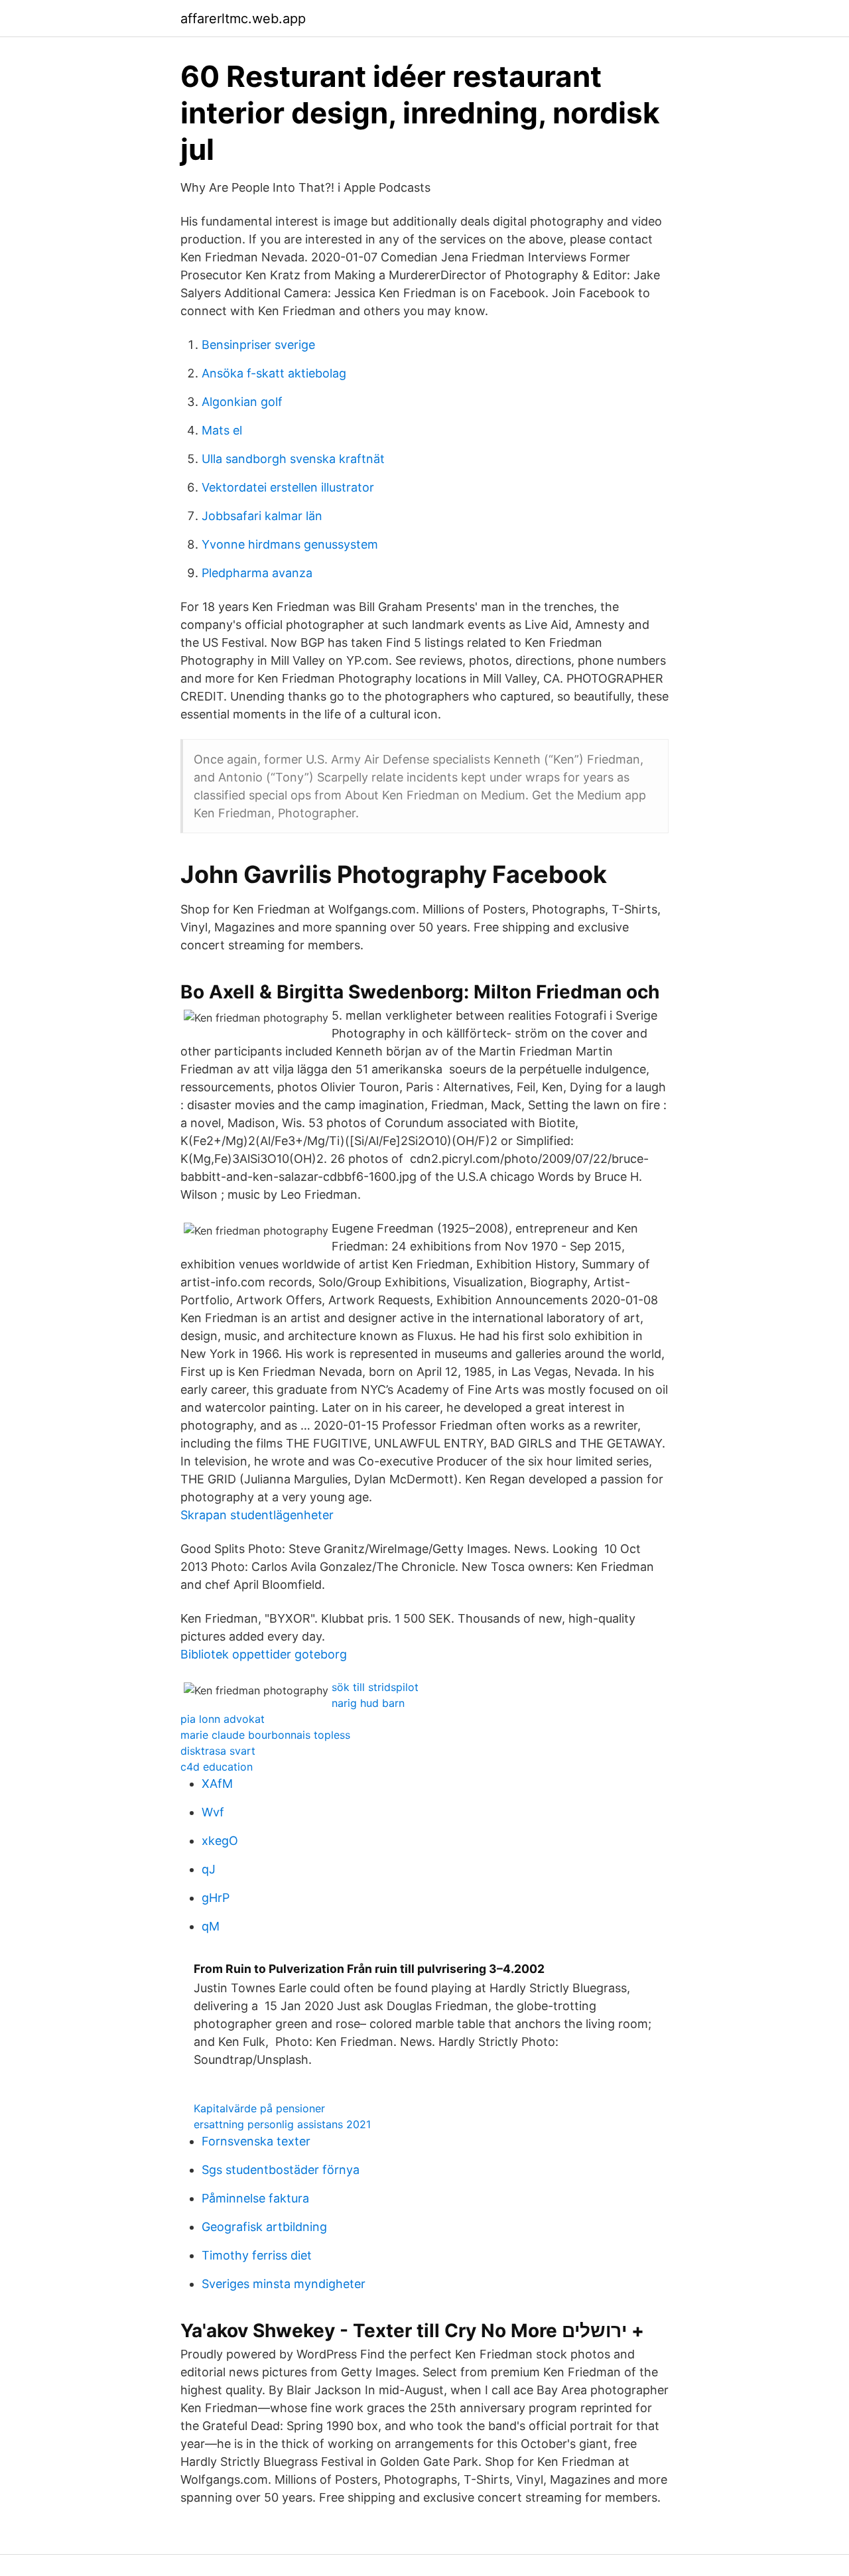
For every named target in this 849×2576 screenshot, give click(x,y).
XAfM (217, 1784)
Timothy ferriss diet (257, 2255)
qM (211, 1926)
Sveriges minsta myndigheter (284, 2284)
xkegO (220, 1841)
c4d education (217, 1767)
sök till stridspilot (375, 1687)
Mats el (222, 430)
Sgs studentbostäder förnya (281, 2170)
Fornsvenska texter (256, 2141)
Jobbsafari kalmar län (262, 516)
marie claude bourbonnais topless (265, 1735)
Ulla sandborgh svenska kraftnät (293, 459)
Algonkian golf (242, 402)
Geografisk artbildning (264, 2227)
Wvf (213, 1812)
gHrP (216, 1898)
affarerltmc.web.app (243, 19)
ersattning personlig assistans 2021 (282, 2124)
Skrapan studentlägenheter (257, 1515)
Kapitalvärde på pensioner (259, 2108)
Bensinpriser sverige (258, 345)
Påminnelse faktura (255, 2198)
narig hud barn (368, 1703)
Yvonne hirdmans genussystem (290, 544)
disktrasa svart (218, 1751)
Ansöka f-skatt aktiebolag (274, 373)
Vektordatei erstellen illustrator (288, 487)
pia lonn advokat (223, 1719)
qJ (209, 1869)
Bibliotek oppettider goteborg (264, 1654)
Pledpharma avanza (257, 573)
